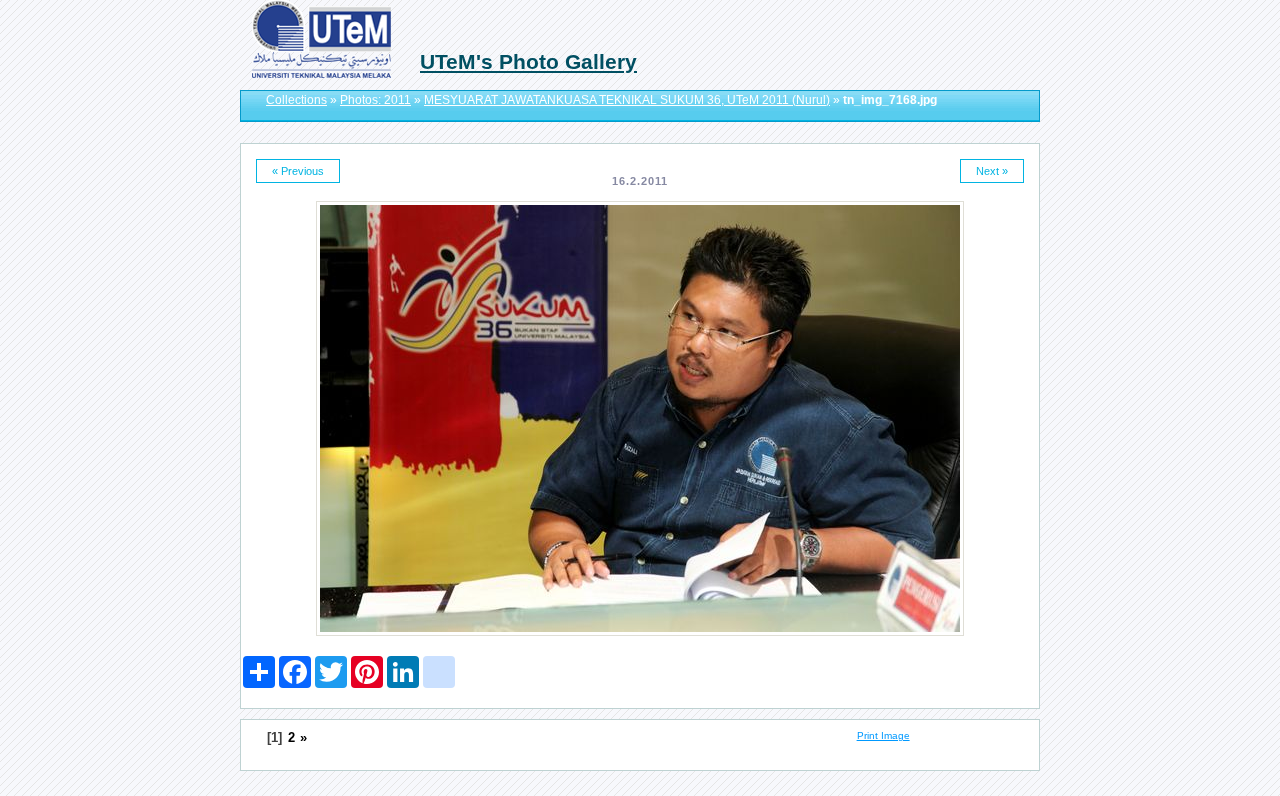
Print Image (883, 735)
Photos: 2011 (375, 100)
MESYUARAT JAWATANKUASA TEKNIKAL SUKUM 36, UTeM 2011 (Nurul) (627, 100)
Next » (992, 171)
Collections (296, 100)
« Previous (298, 171)
